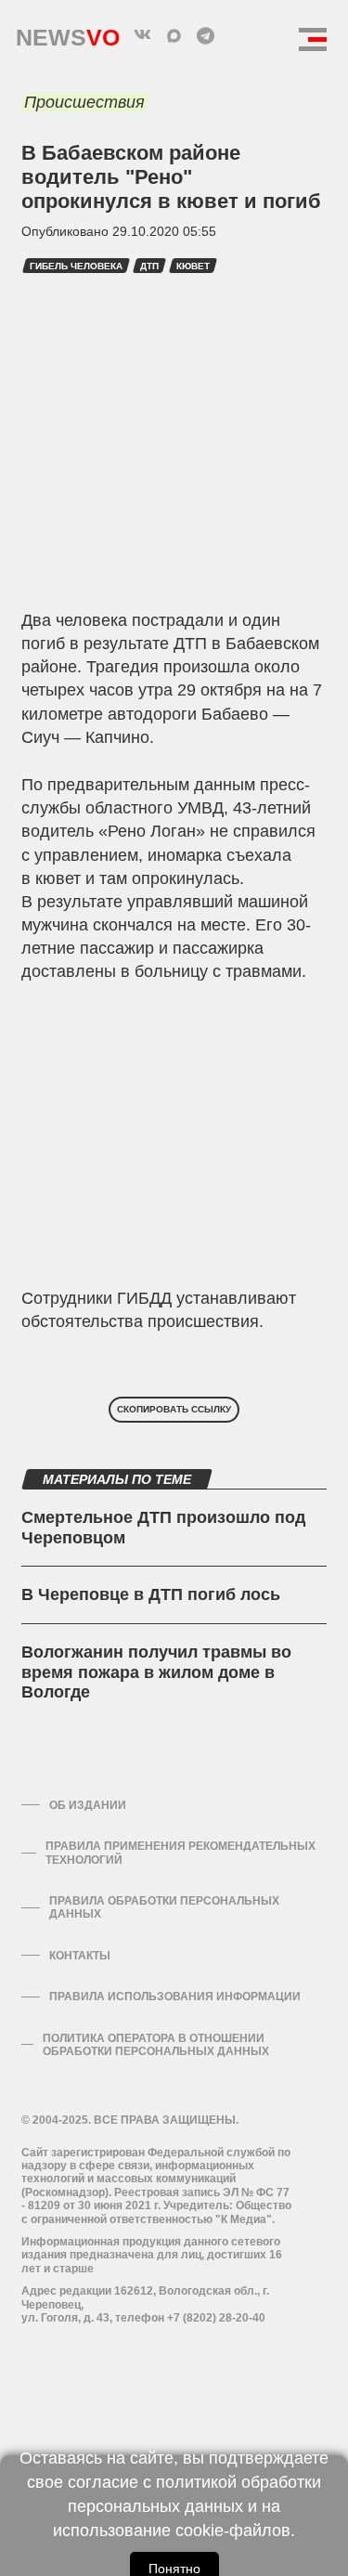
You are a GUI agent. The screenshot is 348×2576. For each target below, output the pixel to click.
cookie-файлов (233, 2530)
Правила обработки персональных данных (164, 1907)
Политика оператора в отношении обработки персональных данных (156, 2045)
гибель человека (76, 266)
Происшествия (84, 102)
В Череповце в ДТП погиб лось (151, 1594)
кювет (193, 266)
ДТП (149, 266)
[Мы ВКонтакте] (143, 35)
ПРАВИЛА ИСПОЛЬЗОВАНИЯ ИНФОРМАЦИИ (175, 1997)
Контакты (80, 1956)
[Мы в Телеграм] (206, 35)
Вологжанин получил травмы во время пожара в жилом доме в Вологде (156, 1672)
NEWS (68, 33)
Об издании (88, 1805)
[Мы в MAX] (174, 35)
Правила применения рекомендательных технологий (180, 1853)
